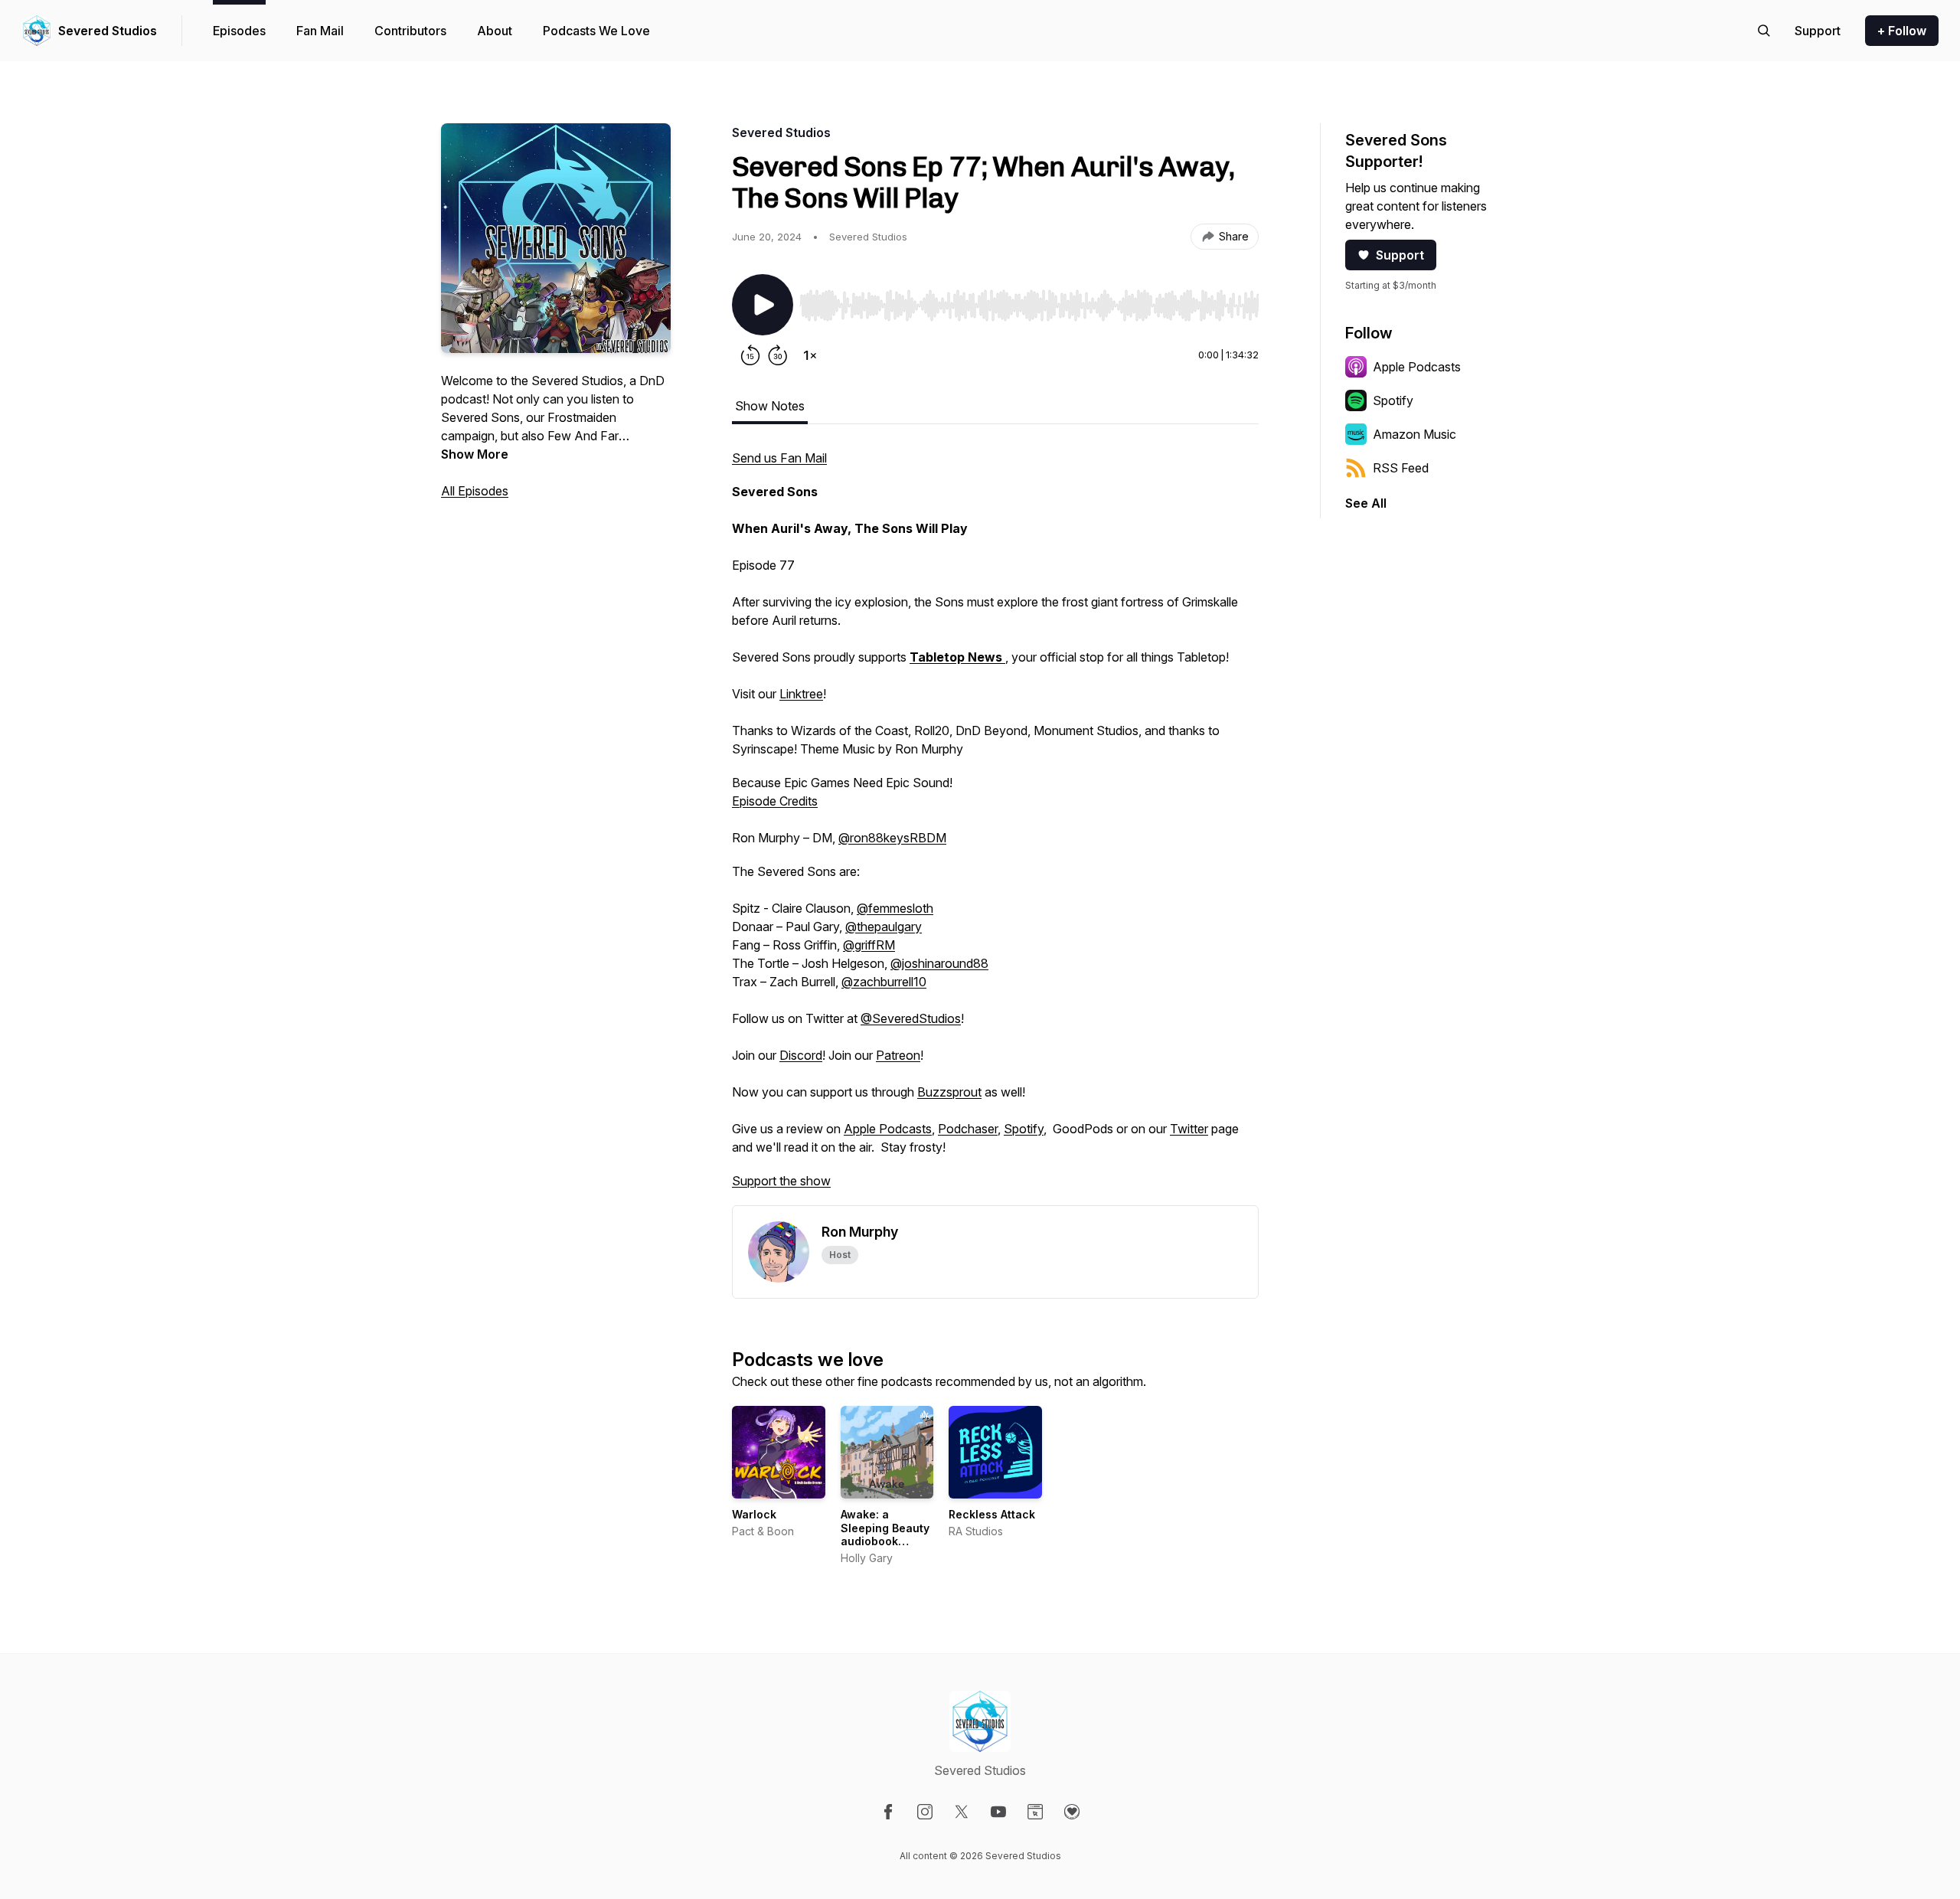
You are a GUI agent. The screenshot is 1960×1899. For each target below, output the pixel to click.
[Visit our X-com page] (962, 1812)
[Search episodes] (1764, 31)
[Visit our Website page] (1035, 1812)
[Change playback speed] (810, 355)
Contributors (410, 31)
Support (1400, 255)
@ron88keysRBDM (892, 838)
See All (1366, 503)
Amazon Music (1414, 434)
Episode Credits (775, 801)
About (495, 31)
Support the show (781, 1181)
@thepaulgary (884, 927)
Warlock (754, 1514)
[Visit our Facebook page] (888, 1812)
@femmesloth (895, 908)
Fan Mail (320, 31)
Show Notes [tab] (770, 406)
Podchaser (968, 1129)
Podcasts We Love (596, 31)
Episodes (239, 31)
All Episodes (475, 491)
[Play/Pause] (763, 305)
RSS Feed (1401, 468)
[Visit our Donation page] (1072, 1812)
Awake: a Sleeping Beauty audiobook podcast (885, 1535)
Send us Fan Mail (779, 458)
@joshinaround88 (939, 963)
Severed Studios (108, 31)
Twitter (1189, 1129)
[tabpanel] (995, 827)
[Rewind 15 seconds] (750, 355)
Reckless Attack (992, 1514)
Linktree (801, 694)
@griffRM (869, 945)
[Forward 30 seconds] (778, 355)
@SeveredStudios (911, 1018)
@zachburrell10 (884, 982)
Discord (801, 1055)
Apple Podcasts (888, 1129)
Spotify (1024, 1129)
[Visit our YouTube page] (998, 1812)
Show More (475, 454)
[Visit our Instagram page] (925, 1812)
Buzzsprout (949, 1092)
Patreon (898, 1055)
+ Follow (1902, 31)
